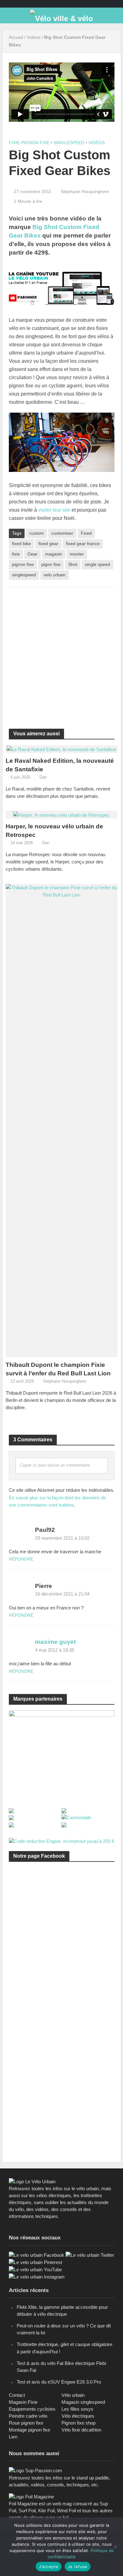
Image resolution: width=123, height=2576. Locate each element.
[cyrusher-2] (62, 1755)
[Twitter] (90, 2255)
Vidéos (34, 37)
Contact (17, 2395)
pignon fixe (23, 564)
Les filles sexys (77, 2409)
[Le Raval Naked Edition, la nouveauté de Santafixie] (61, 749)
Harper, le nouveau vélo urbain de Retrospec (54, 831)
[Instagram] (37, 2276)
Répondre (21, 1559)
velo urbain (55, 575)
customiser (62, 533)
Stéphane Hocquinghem (85, 191)
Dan (43, 777)
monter (77, 554)
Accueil (16, 37)
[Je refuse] (115, 2547)
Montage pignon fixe (29, 2430)
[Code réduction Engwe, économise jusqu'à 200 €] (61, 1841)
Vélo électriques (78, 2416)
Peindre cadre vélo (28, 2416)
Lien (13, 2437)
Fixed (86, 533)
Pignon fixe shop (79, 2423)
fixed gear (48, 544)
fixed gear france (83, 544)
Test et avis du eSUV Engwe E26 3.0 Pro (59, 2382)
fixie (16, 554)
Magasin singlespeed (83, 2402)
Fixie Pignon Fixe (29, 143)
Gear (32, 554)
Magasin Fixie (23, 2402)
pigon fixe (51, 564)
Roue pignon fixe (26, 2423)
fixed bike (21, 544)
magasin (54, 554)
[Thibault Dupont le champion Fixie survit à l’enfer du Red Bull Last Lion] (62, 1120)
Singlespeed (69, 143)
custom (37, 533)
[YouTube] (35, 2269)
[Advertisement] (61, 654)
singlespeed (24, 575)
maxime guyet (55, 1642)
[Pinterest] (35, 2262)
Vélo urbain (73, 2395)
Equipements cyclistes (32, 2409)
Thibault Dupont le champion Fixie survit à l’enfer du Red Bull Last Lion (58, 1369)
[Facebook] (37, 2255)
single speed (97, 564)
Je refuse (78, 2567)
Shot (73, 564)
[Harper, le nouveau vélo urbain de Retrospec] (61, 814)
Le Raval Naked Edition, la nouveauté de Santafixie (60, 765)
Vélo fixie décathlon (81, 2430)
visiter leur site (54, 510)
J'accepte (49, 2567)
